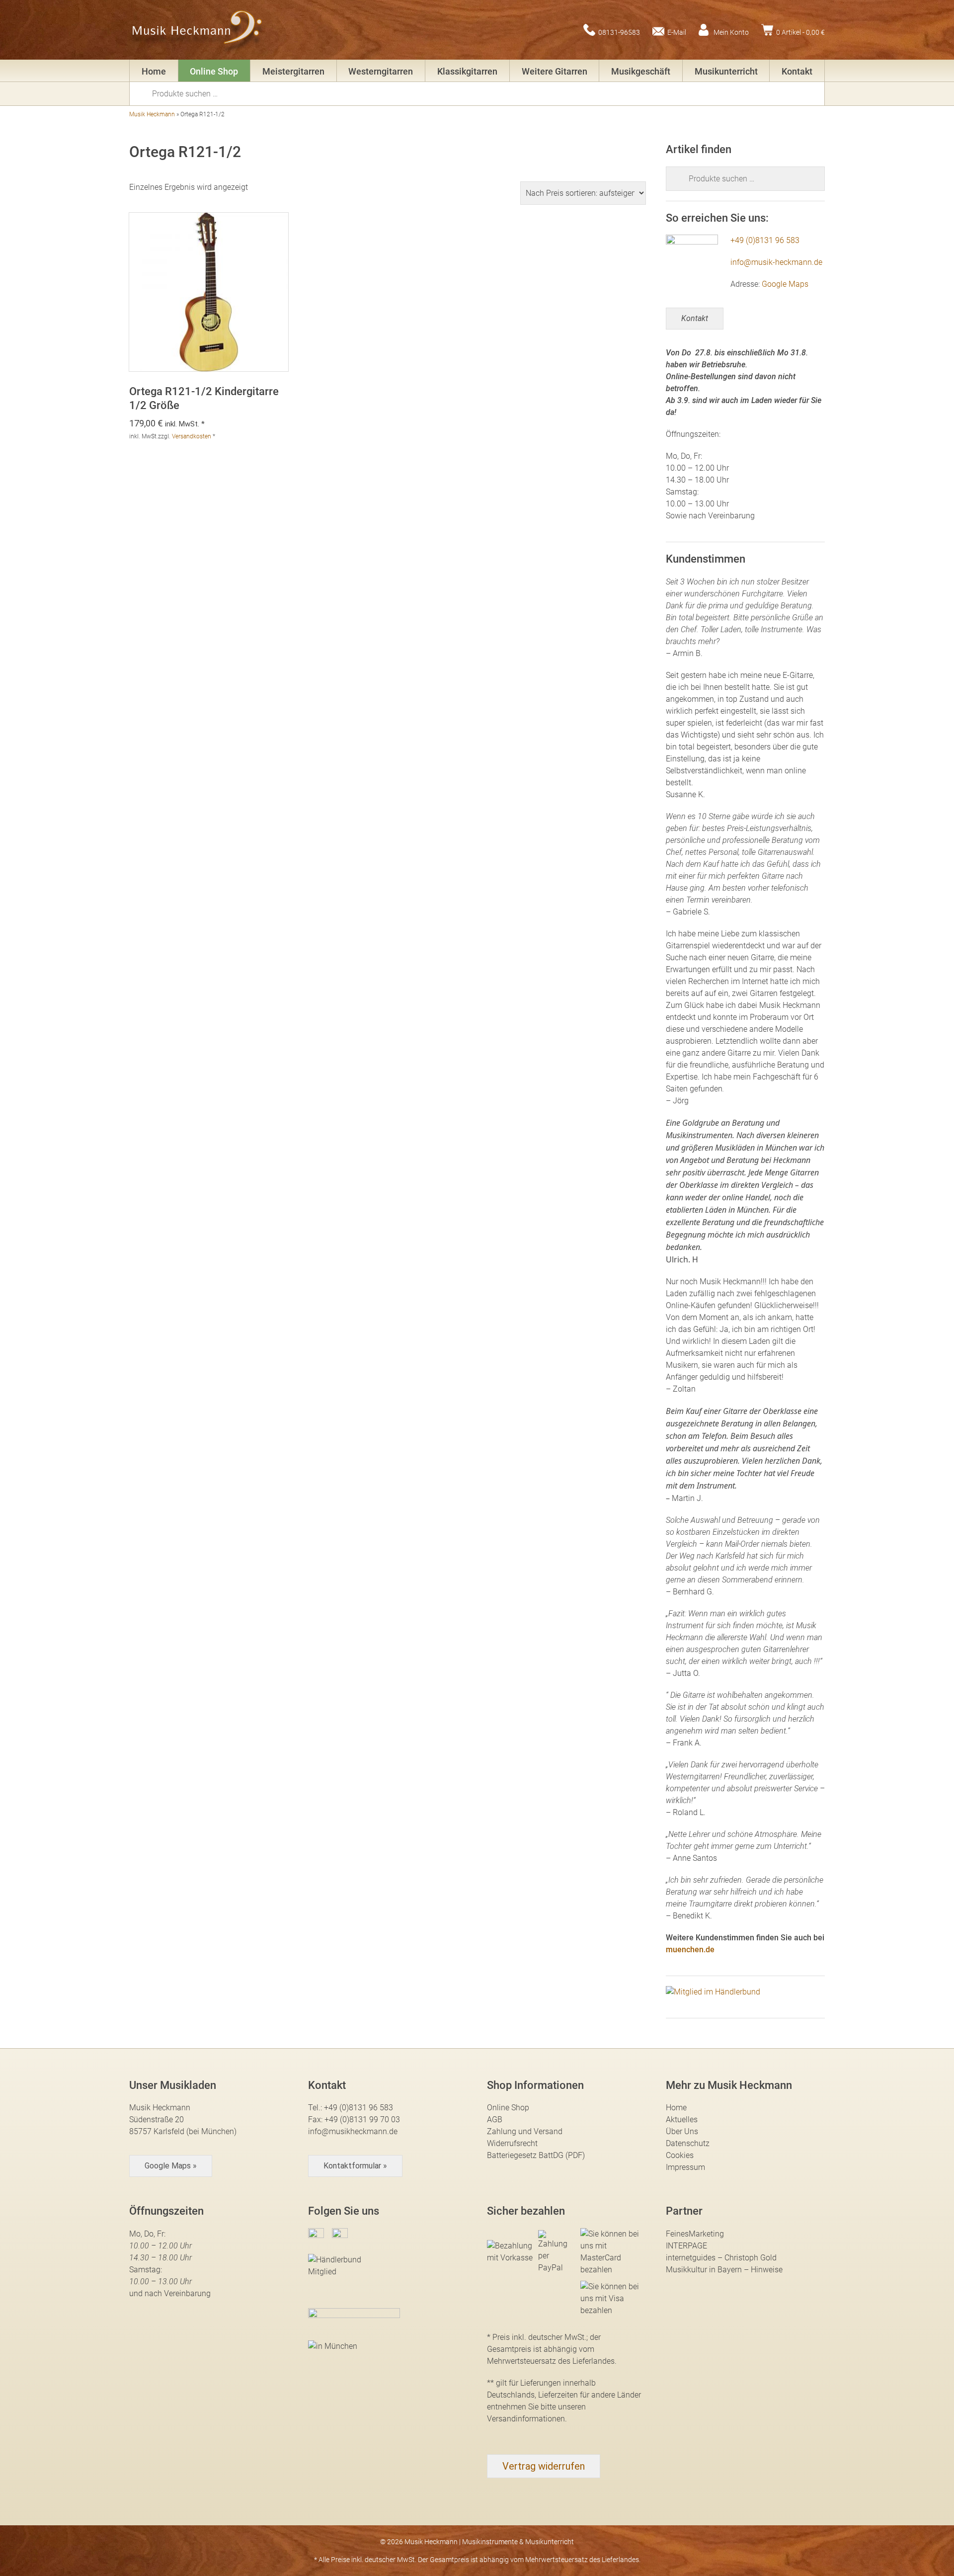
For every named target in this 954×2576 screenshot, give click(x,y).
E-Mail (677, 32)
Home (154, 71)
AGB (495, 2119)
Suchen (144, 93)
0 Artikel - (800, 32)
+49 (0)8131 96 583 (765, 240)
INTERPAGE (686, 2246)
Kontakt (797, 71)
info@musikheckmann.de (353, 2131)
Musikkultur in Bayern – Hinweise (724, 2270)
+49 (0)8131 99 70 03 (362, 2119)
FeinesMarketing (695, 2234)
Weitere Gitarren (555, 71)
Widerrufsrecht (512, 2143)
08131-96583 (619, 32)
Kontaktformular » (355, 2166)
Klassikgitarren (467, 71)
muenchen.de (690, 1950)
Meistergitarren (293, 71)
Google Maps (785, 284)
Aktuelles (682, 2119)
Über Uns (682, 2131)
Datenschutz (688, 2143)
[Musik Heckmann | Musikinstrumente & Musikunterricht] (198, 30)
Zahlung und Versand (525, 2131)
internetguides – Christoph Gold (721, 2258)
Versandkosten (192, 436)
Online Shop (214, 71)
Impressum (685, 2167)
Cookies (680, 2155)
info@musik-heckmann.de (776, 262)
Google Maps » (171, 2166)
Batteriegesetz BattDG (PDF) (536, 2155)
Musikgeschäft (641, 71)
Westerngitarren (381, 71)
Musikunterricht (726, 71)
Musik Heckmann (152, 114)
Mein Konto (731, 32)
